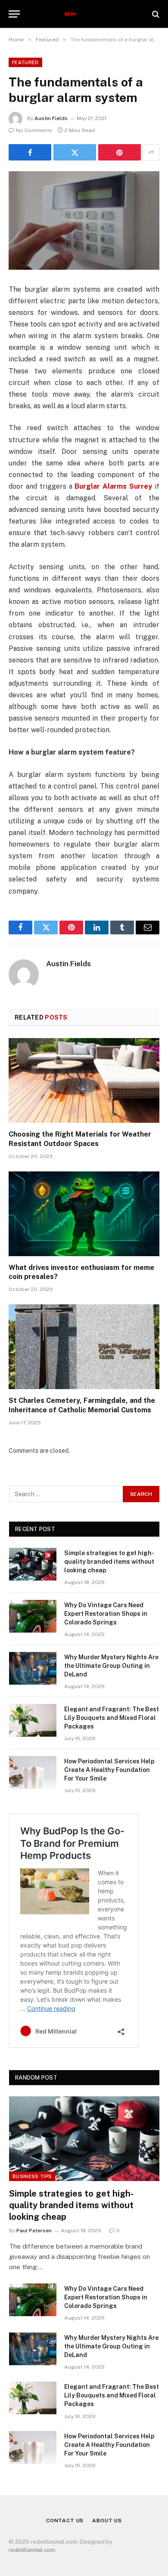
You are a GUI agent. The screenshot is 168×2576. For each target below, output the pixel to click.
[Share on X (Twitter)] (75, 152)
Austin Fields (51, 118)
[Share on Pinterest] (120, 152)
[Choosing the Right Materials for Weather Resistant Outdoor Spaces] (84, 1080)
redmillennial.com (32, 2550)
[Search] (155, 14)
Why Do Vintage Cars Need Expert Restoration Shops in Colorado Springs (106, 1614)
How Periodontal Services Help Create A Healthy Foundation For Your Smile (109, 1770)
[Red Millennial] (84, 14)
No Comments (34, 130)
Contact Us (65, 2521)
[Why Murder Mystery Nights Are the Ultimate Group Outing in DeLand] (33, 1668)
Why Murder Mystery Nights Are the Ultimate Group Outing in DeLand (111, 1666)
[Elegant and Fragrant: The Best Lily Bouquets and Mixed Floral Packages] (33, 1720)
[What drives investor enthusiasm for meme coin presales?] (84, 1214)
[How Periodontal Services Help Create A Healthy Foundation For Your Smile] (33, 1772)
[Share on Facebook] (30, 152)
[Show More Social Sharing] (151, 152)
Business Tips (32, 2176)
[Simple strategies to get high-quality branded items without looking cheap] (33, 1564)
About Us (107, 2521)
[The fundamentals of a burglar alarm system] (84, 220)
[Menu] (14, 14)
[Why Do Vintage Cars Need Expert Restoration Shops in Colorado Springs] (33, 1616)
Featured (25, 62)
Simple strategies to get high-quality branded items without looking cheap (109, 1562)
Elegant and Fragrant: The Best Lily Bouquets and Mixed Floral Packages (112, 1718)
